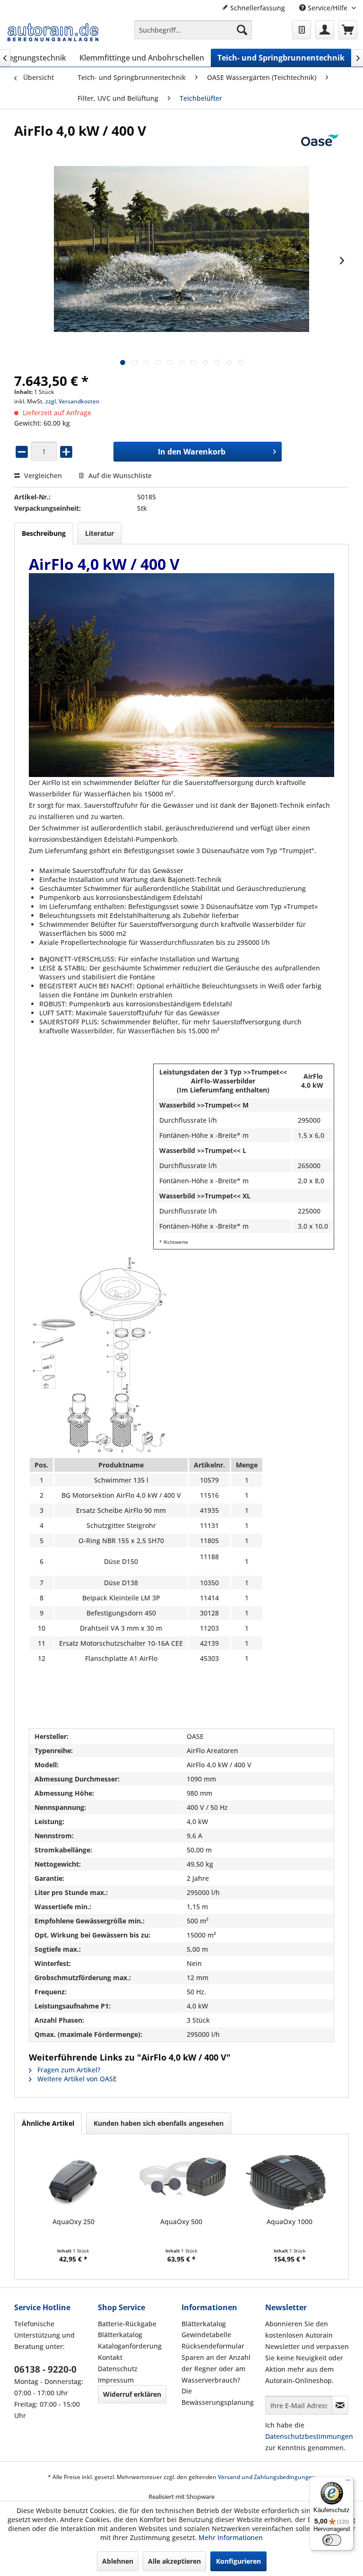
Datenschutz (118, 2369)
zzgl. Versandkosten (73, 401)
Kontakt (110, 2357)
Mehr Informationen (231, 2537)
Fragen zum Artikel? (68, 2070)
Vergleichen (42, 476)
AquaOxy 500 (181, 2222)
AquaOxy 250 (73, 2222)
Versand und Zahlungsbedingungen (267, 2477)
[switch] (332, 2540)
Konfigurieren (238, 2561)
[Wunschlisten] (302, 30)
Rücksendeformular (213, 2346)
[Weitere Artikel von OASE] (320, 140)
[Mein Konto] (325, 30)
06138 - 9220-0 (45, 2369)
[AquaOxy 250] (73, 2179)
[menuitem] (193, 30)
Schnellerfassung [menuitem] (257, 8)
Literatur (99, 533)
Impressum (116, 2380)
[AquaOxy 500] (182, 2179)
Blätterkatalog (120, 2335)
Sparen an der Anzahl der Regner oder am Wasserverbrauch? (216, 2369)
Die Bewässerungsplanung (218, 2397)
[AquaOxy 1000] (290, 2179)
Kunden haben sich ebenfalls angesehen (159, 2123)
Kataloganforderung (130, 2346)
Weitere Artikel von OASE (76, 2079)
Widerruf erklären (132, 2394)
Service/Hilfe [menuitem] (328, 8)
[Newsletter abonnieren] (340, 2405)
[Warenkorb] (348, 30)
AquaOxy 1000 (290, 2222)
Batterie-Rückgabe (127, 2324)
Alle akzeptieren (174, 2561)
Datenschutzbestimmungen (309, 2436)
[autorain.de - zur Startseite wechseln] (53, 32)
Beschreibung (44, 533)
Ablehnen (118, 2561)
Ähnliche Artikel (48, 2123)
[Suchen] (242, 30)
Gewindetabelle (206, 2335)
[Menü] (348, 2482)
